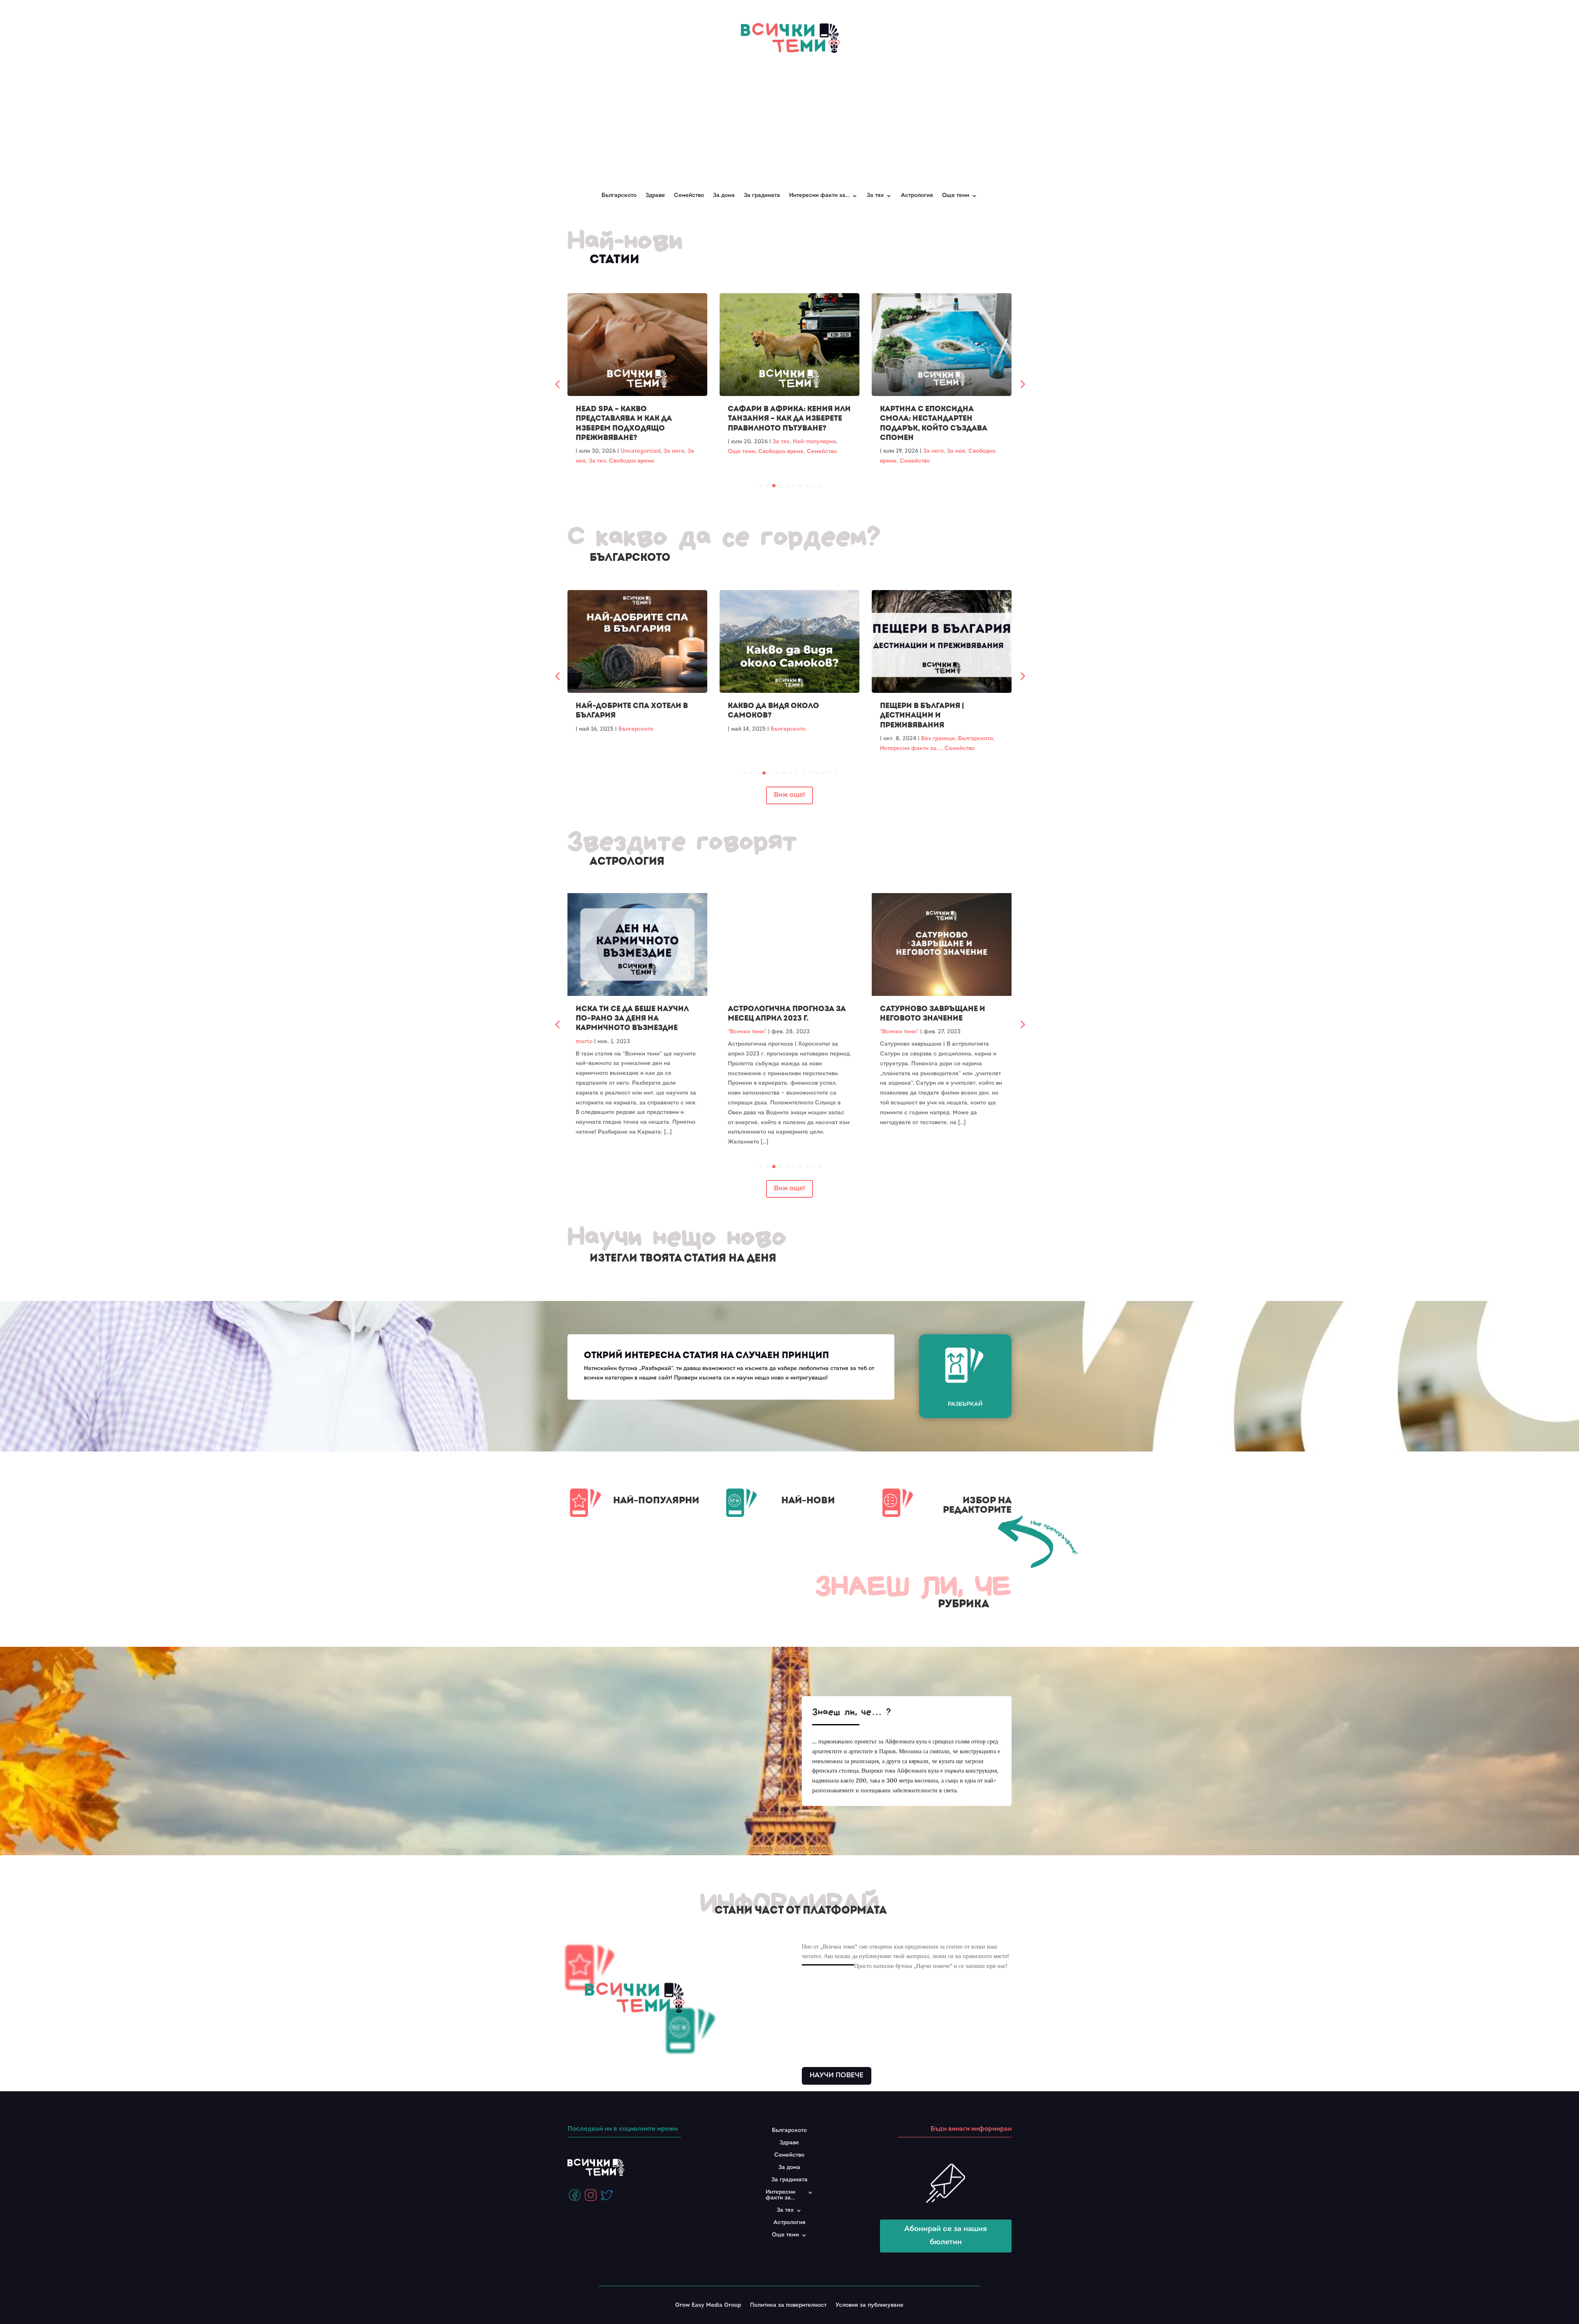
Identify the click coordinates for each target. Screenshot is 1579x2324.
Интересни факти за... (607, 749)
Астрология (917, 196)
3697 (836, 1378)
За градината (762, 196)
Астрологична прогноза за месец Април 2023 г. (635, 1014)
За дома (724, 196)
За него (781, 451)
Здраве (655, 196)
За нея (804, 451)
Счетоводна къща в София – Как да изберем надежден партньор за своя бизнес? (941, 419)
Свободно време (629, 452)
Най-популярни (662, 442)
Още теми (956, 196)
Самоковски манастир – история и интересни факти (789, 711)
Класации (972, 729)
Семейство (689, 196)
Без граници (634, 739)
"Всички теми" (595, 1032)
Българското (619, 196)
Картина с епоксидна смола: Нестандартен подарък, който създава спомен (781, 423)
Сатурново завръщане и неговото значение (780, 1014)
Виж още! (789, 795)
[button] (1022, 384)
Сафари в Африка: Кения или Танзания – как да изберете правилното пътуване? (637, 419)
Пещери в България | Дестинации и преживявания (618, 715)
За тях (629, 442)
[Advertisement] (789, 118)
